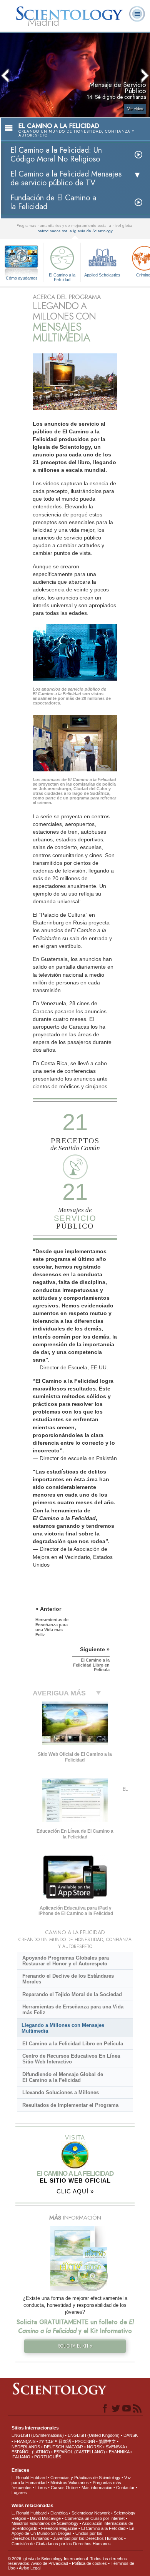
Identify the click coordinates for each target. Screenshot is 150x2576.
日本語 (65, 2441)
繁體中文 (107, 2441)
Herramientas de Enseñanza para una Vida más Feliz (73, 2010)
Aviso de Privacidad (50, 2563)
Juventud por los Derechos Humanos (88, 2538)
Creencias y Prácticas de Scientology (85, 2478)
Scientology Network (91, 2513)
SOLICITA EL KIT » (75, 2346)
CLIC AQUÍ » (75, 2191)
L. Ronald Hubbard (29, 2478)
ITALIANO (21, 2457)
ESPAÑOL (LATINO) (31, 2452)
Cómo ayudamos (22, 278)
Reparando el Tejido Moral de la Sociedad (72, 1994)
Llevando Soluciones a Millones (61, 2092)
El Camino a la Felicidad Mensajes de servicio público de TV (66, 178)
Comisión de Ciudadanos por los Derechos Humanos (61, 2544)
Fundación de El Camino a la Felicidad (53, 202)
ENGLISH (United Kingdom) (94, 2435)
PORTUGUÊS (48, 2457)
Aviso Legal (30, 2568)
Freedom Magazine (59, 2528)
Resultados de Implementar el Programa (70, 2105)
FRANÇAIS (25, 2441)
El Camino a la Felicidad (62, 277)
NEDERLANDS (26, 2447)
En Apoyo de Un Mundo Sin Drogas (73, 2531)
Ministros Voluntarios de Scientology (45, 2523)
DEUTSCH (54, 2447)
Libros (41, 2488)
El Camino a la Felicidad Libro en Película (73, 2044)
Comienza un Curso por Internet (95, 2518)
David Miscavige (45, 2518)
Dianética (59, 2513)
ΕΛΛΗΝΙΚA (119, 2452)
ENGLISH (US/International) (38, 2435)
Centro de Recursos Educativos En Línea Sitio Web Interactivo (71, 2059)
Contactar (125, 2488)
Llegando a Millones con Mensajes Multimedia (63, 2028)
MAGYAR (74, 2447)
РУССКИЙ (85, 2441)
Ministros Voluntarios (70, 2483)
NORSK (94, 2447)
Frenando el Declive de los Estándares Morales (68, 1979)
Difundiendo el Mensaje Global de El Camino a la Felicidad (63, 2077)
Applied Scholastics (102, 275)
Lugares (19, 2493)
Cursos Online (64, 2488)
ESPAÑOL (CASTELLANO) (79, 2452)
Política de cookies (89, 2563)
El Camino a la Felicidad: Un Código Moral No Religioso (56, 155)
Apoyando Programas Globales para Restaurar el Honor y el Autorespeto (66, 1961)
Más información (97, 2488)
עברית (46, 2441)
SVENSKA (115, 2447)
